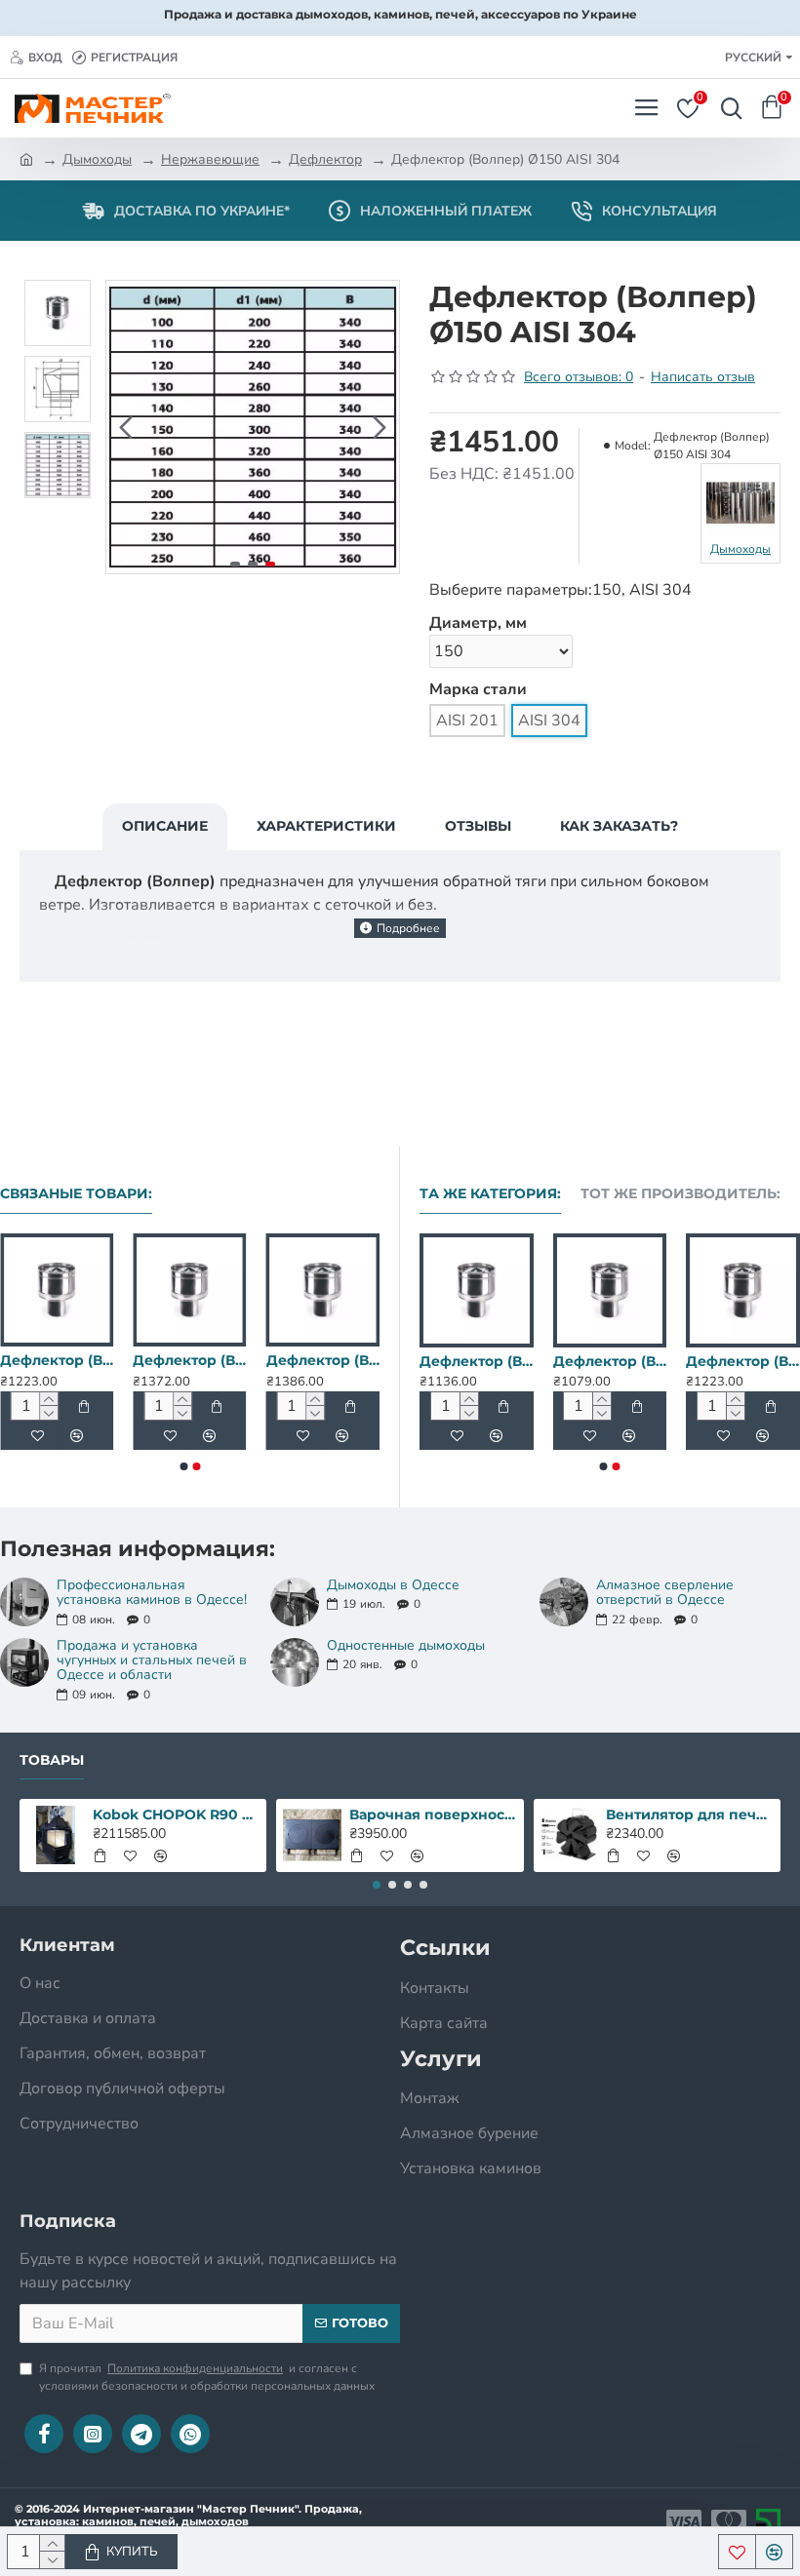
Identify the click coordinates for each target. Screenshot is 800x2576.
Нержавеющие (210, 159)
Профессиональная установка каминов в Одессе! (152, 1593)
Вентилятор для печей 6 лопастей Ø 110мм (689, 1815)
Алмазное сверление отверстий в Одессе (665, 1593)
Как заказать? (619, 826)
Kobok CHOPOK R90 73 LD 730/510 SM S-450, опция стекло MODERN (176, 1815)
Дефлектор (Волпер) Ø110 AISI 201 (655, 1361)
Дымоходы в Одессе (393, 1585)
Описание (165, 826)
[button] (126, 427)
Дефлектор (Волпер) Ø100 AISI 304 (522, 1361)
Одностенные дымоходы (406, 1645)
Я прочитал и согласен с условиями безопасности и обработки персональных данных (207, 2377)
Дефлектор (325, 159)
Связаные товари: (76, 1194)
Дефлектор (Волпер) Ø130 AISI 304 (189, 1360)
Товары (52, 1760)
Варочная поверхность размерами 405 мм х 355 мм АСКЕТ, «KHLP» (433, 1815)
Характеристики (326, 826)
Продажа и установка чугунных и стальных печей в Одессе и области (152, 1660)
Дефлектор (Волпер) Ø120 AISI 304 (57, 1360)
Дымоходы (97, 159)
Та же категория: (490, 1194)
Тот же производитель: (680, 1194)
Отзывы (478, 826)
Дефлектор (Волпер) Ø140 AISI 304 (323, 1360)
